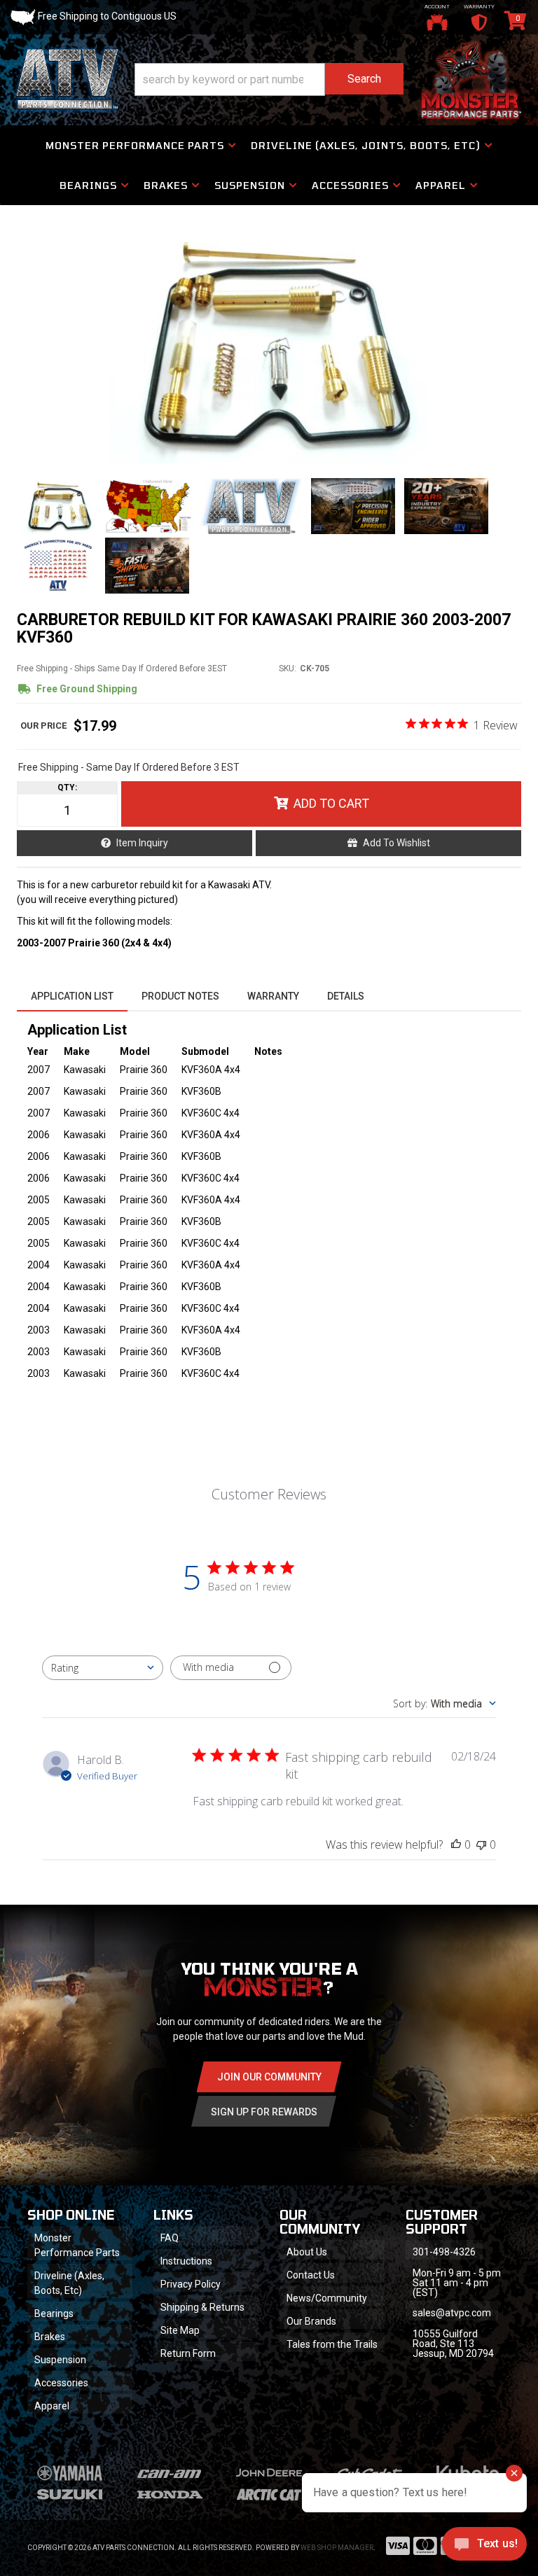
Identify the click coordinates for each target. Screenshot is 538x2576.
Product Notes (180, 996)
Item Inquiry (142, 843)
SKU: (288, 668)
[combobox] (103, 1668)
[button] (269, 79)
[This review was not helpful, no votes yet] (481, 1844)
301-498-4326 (444, 2252)
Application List (72, 996)
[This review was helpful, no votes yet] (456, 1844)
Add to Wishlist (396, 843)
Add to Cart (331, 803)
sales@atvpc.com (452, 2313)
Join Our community (269, 2077)
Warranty (273, 996)
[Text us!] (484, 2547)
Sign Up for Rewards (264, 2112)
